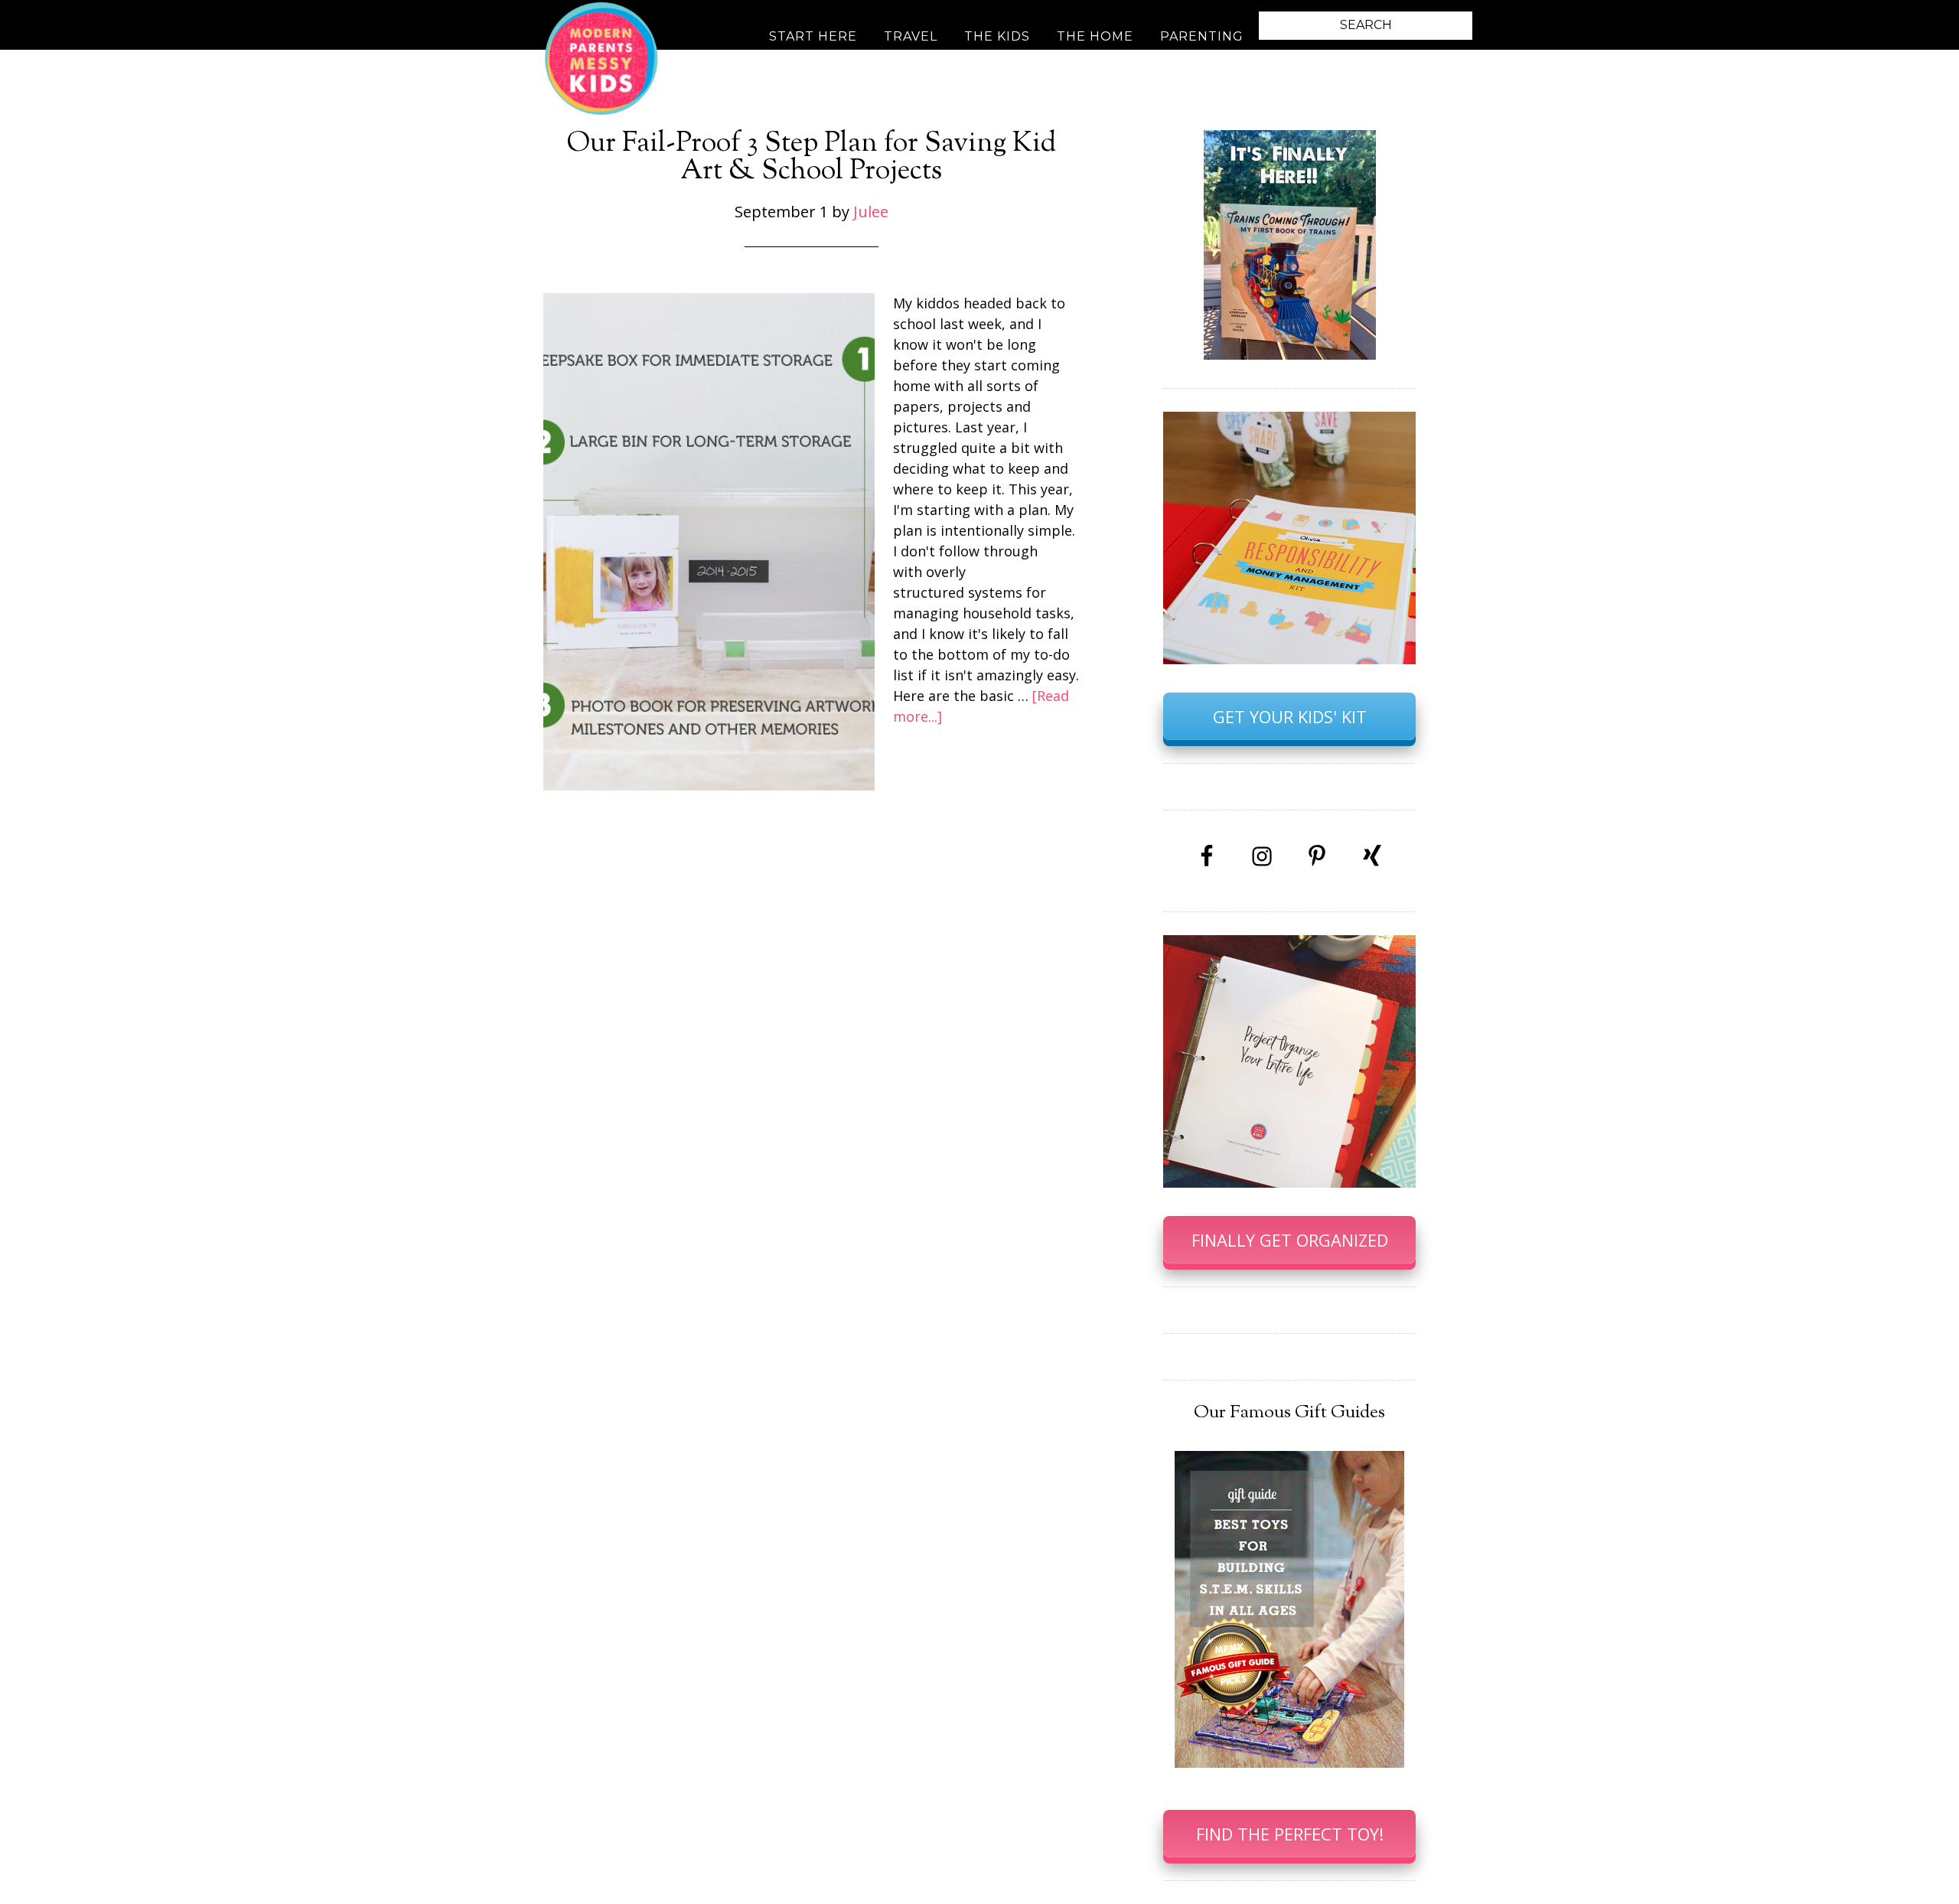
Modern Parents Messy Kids (601, 57)
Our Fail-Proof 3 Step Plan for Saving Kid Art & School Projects (811, 158)
